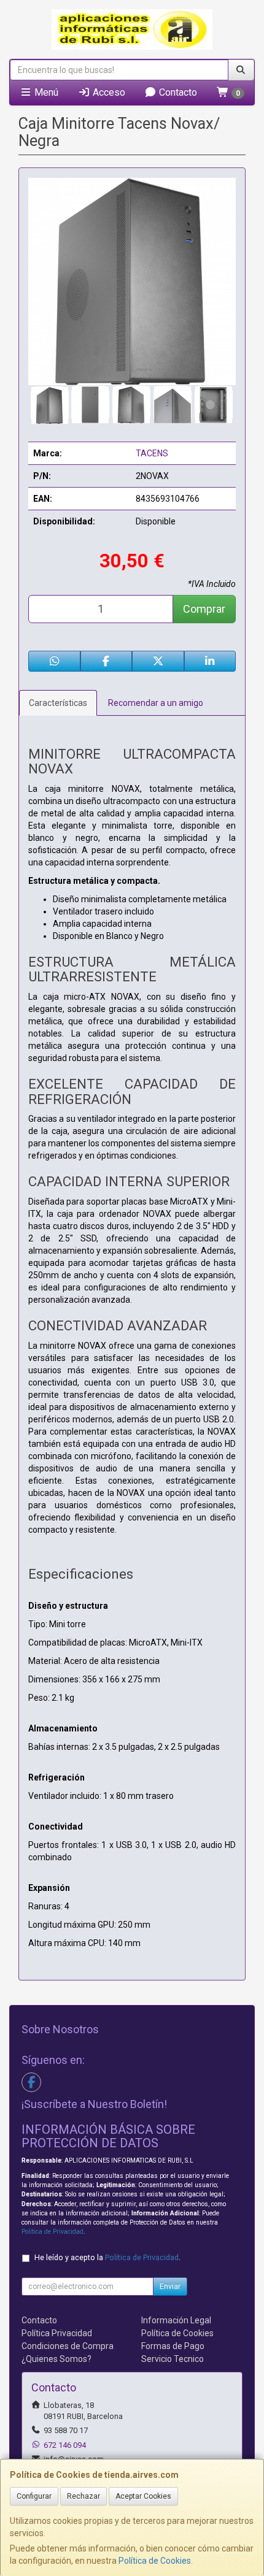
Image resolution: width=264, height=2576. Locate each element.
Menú (45, 92)
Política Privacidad (57, 2333)
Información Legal (176, 2320)
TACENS (152, 453)
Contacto (177, 92)
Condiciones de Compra (68, 2346)
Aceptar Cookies (143, 2496)
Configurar (34, 2496)
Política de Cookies (155, 2561)
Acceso (108, 92)
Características (58, 703)
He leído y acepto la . (107, 2257)
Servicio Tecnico (173, 2359)
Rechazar (83, 2496)
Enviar (170, 2287)
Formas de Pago (173, 2346)
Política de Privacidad (52, 2232)
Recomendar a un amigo (156, 703)
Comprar (204, 609)
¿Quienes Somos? (56, 2359)
